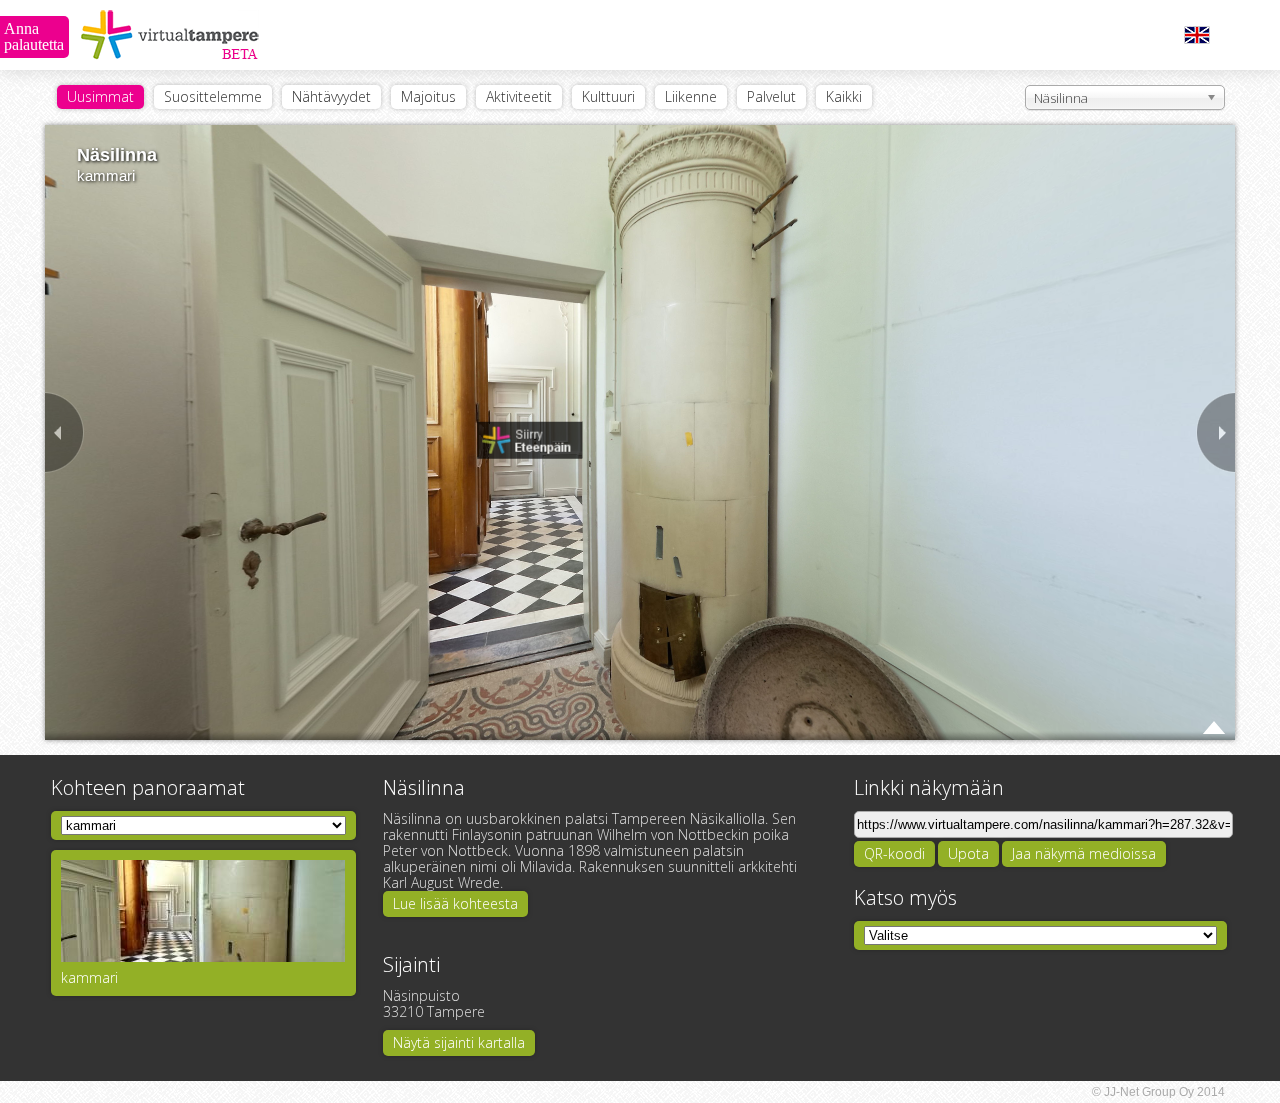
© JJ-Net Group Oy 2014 (1158, 1092)
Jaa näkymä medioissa (1084, 853)
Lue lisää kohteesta (455, 903)
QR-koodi (894, 853)
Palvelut (771, 96)
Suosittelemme (213, 96)
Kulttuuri (608, 96)
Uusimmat (100, 96)
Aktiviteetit (519, 96)
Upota (968, 853)
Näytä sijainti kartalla (459, 1042)
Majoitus (428, 96)
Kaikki (844, 96)
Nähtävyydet (331, 96)
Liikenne (691, 96)
